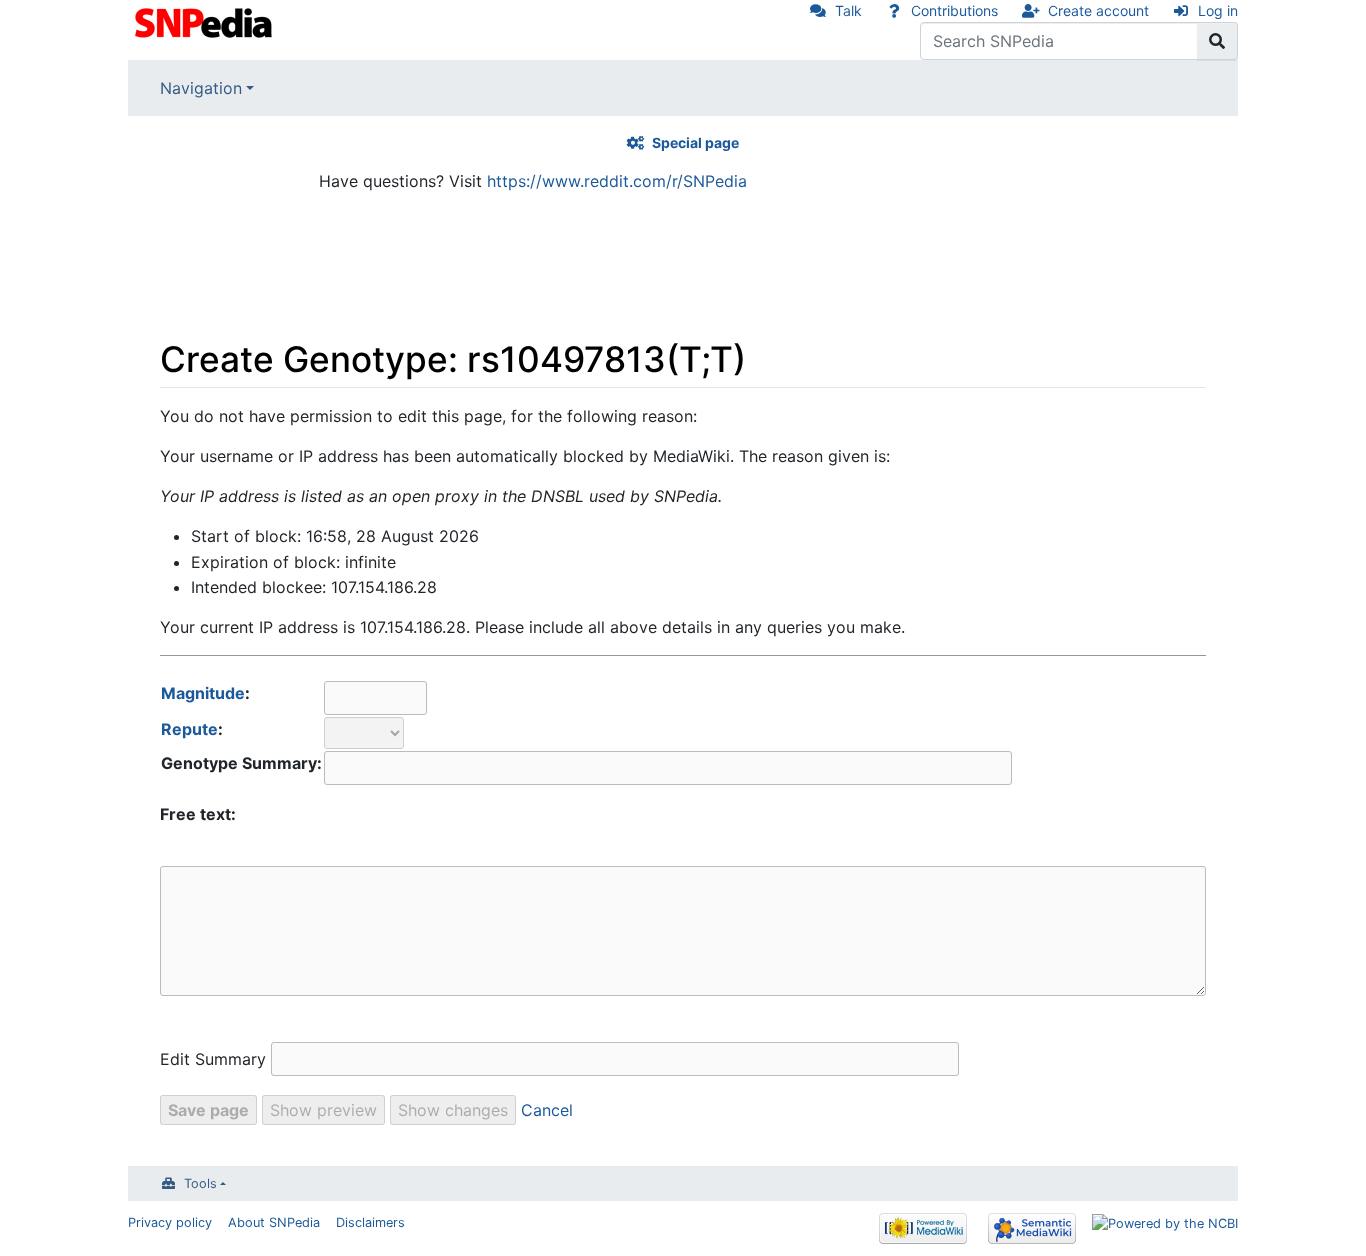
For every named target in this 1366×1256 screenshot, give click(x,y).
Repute (189, 729)
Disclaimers (370, 1222)
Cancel (547, 1110)
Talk (848, 10)
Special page (695, 142)
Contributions (954, 10)
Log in (1218, 10)
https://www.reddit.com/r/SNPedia (617, 181)
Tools (200, 1183)
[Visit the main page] (205, 21)
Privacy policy (170, 1222)
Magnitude (203, 693)
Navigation (201, 88)
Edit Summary (213, 1059)
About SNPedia (274, 1222)
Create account (1098, 10)
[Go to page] (1217, 41)
